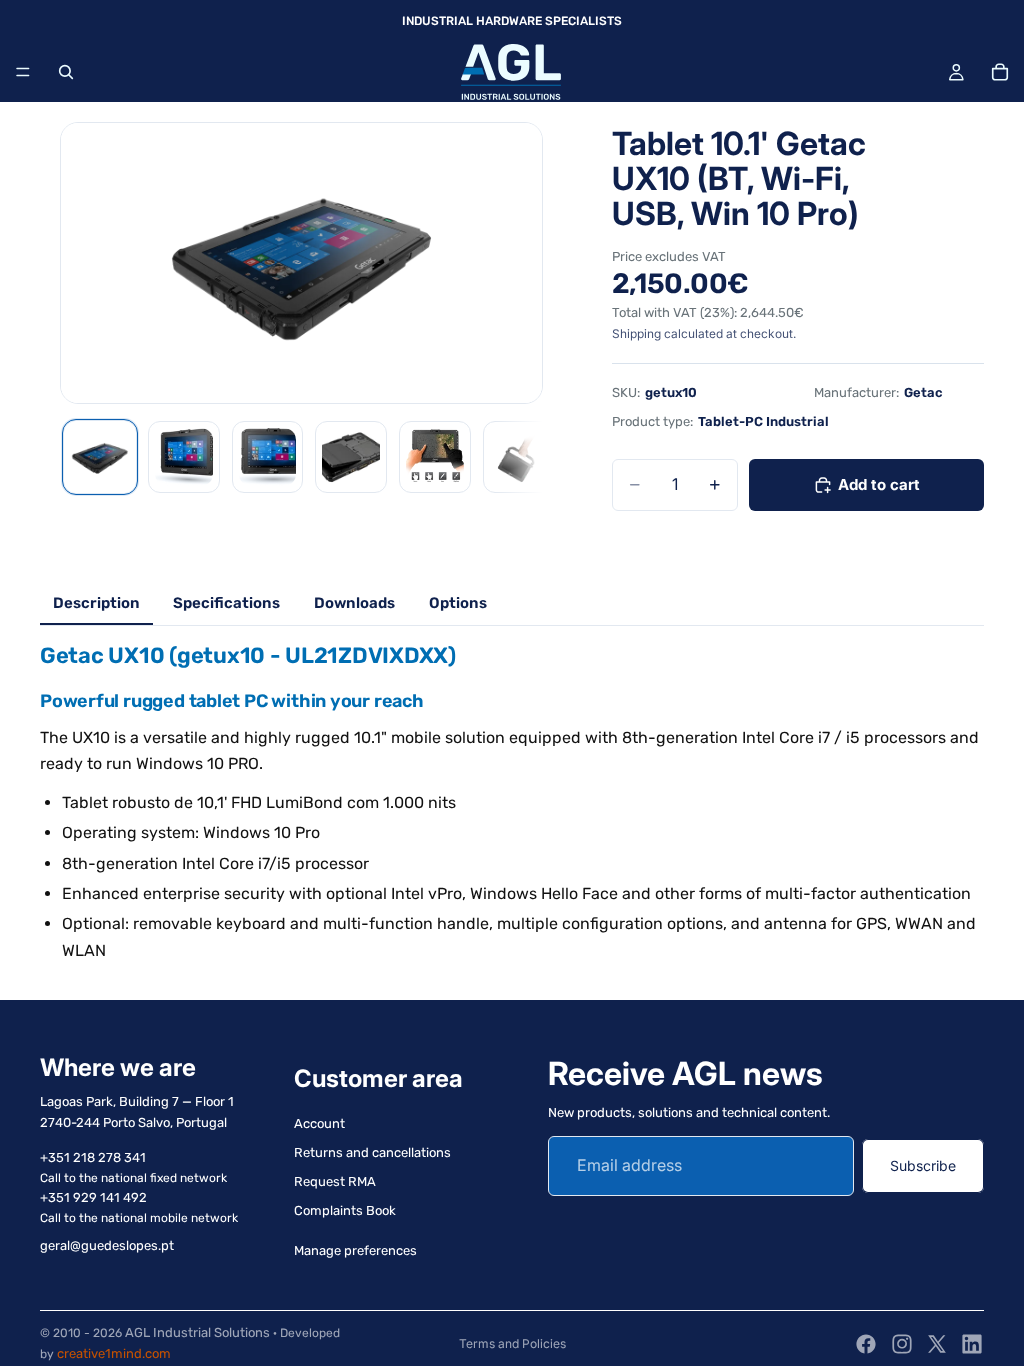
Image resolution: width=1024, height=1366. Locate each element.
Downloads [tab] (354, 603)
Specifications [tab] (226, 603)
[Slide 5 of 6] (435, 457)
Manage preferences (355, 1250)
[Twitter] (937, 1344)
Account (319, 1124)
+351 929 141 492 (93, 1197)
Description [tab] (96, 603)
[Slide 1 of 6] (100, 457)
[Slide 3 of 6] (268, 457)
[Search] (66, 72)
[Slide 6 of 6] (519, 457)
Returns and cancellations (372, 1152)
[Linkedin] (972, 1344)
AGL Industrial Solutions (197, 1332)
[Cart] (1000, 72)
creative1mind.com (114, 1353)
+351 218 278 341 (93, 1157)
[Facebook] (866, 1344)
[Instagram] (902, 1344)
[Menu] (23, 72)
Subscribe (923, 1165)
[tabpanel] (512, 803)
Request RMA (335, 1181)
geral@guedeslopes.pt (107, 1245)
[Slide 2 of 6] (184, 457)
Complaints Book (345, 1210)
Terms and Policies (512, 1343)
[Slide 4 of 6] (351, 457)
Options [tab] (458, 603)
